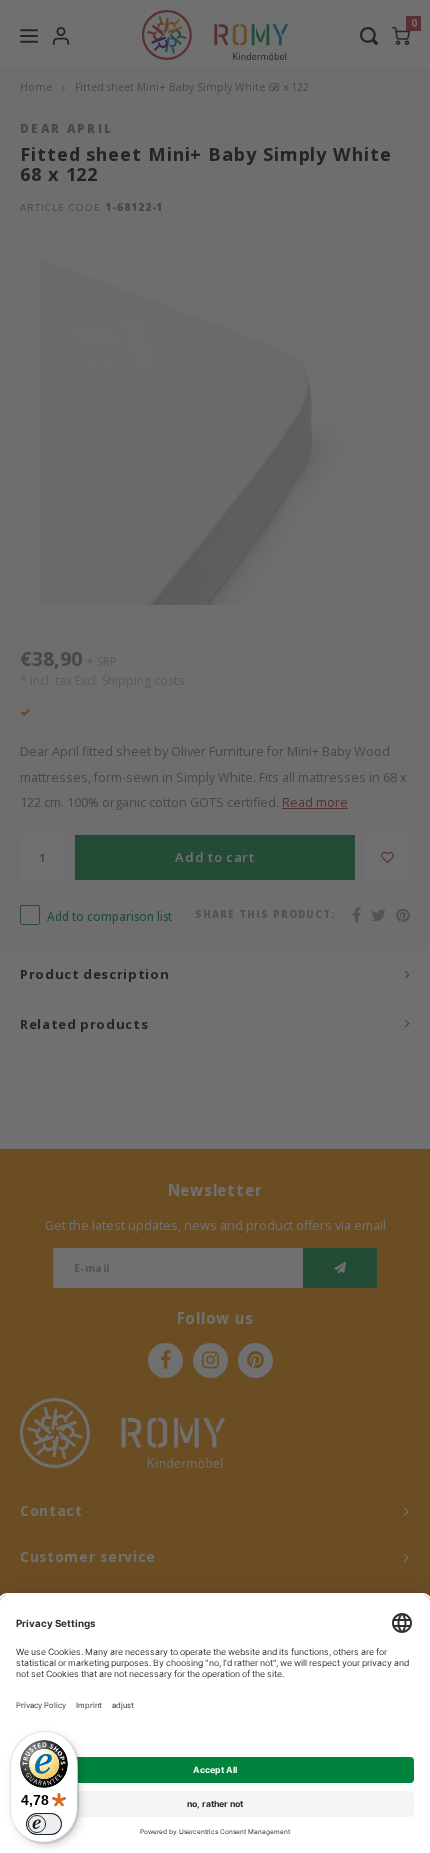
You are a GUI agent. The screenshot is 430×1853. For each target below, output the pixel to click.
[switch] (44, 1824)
